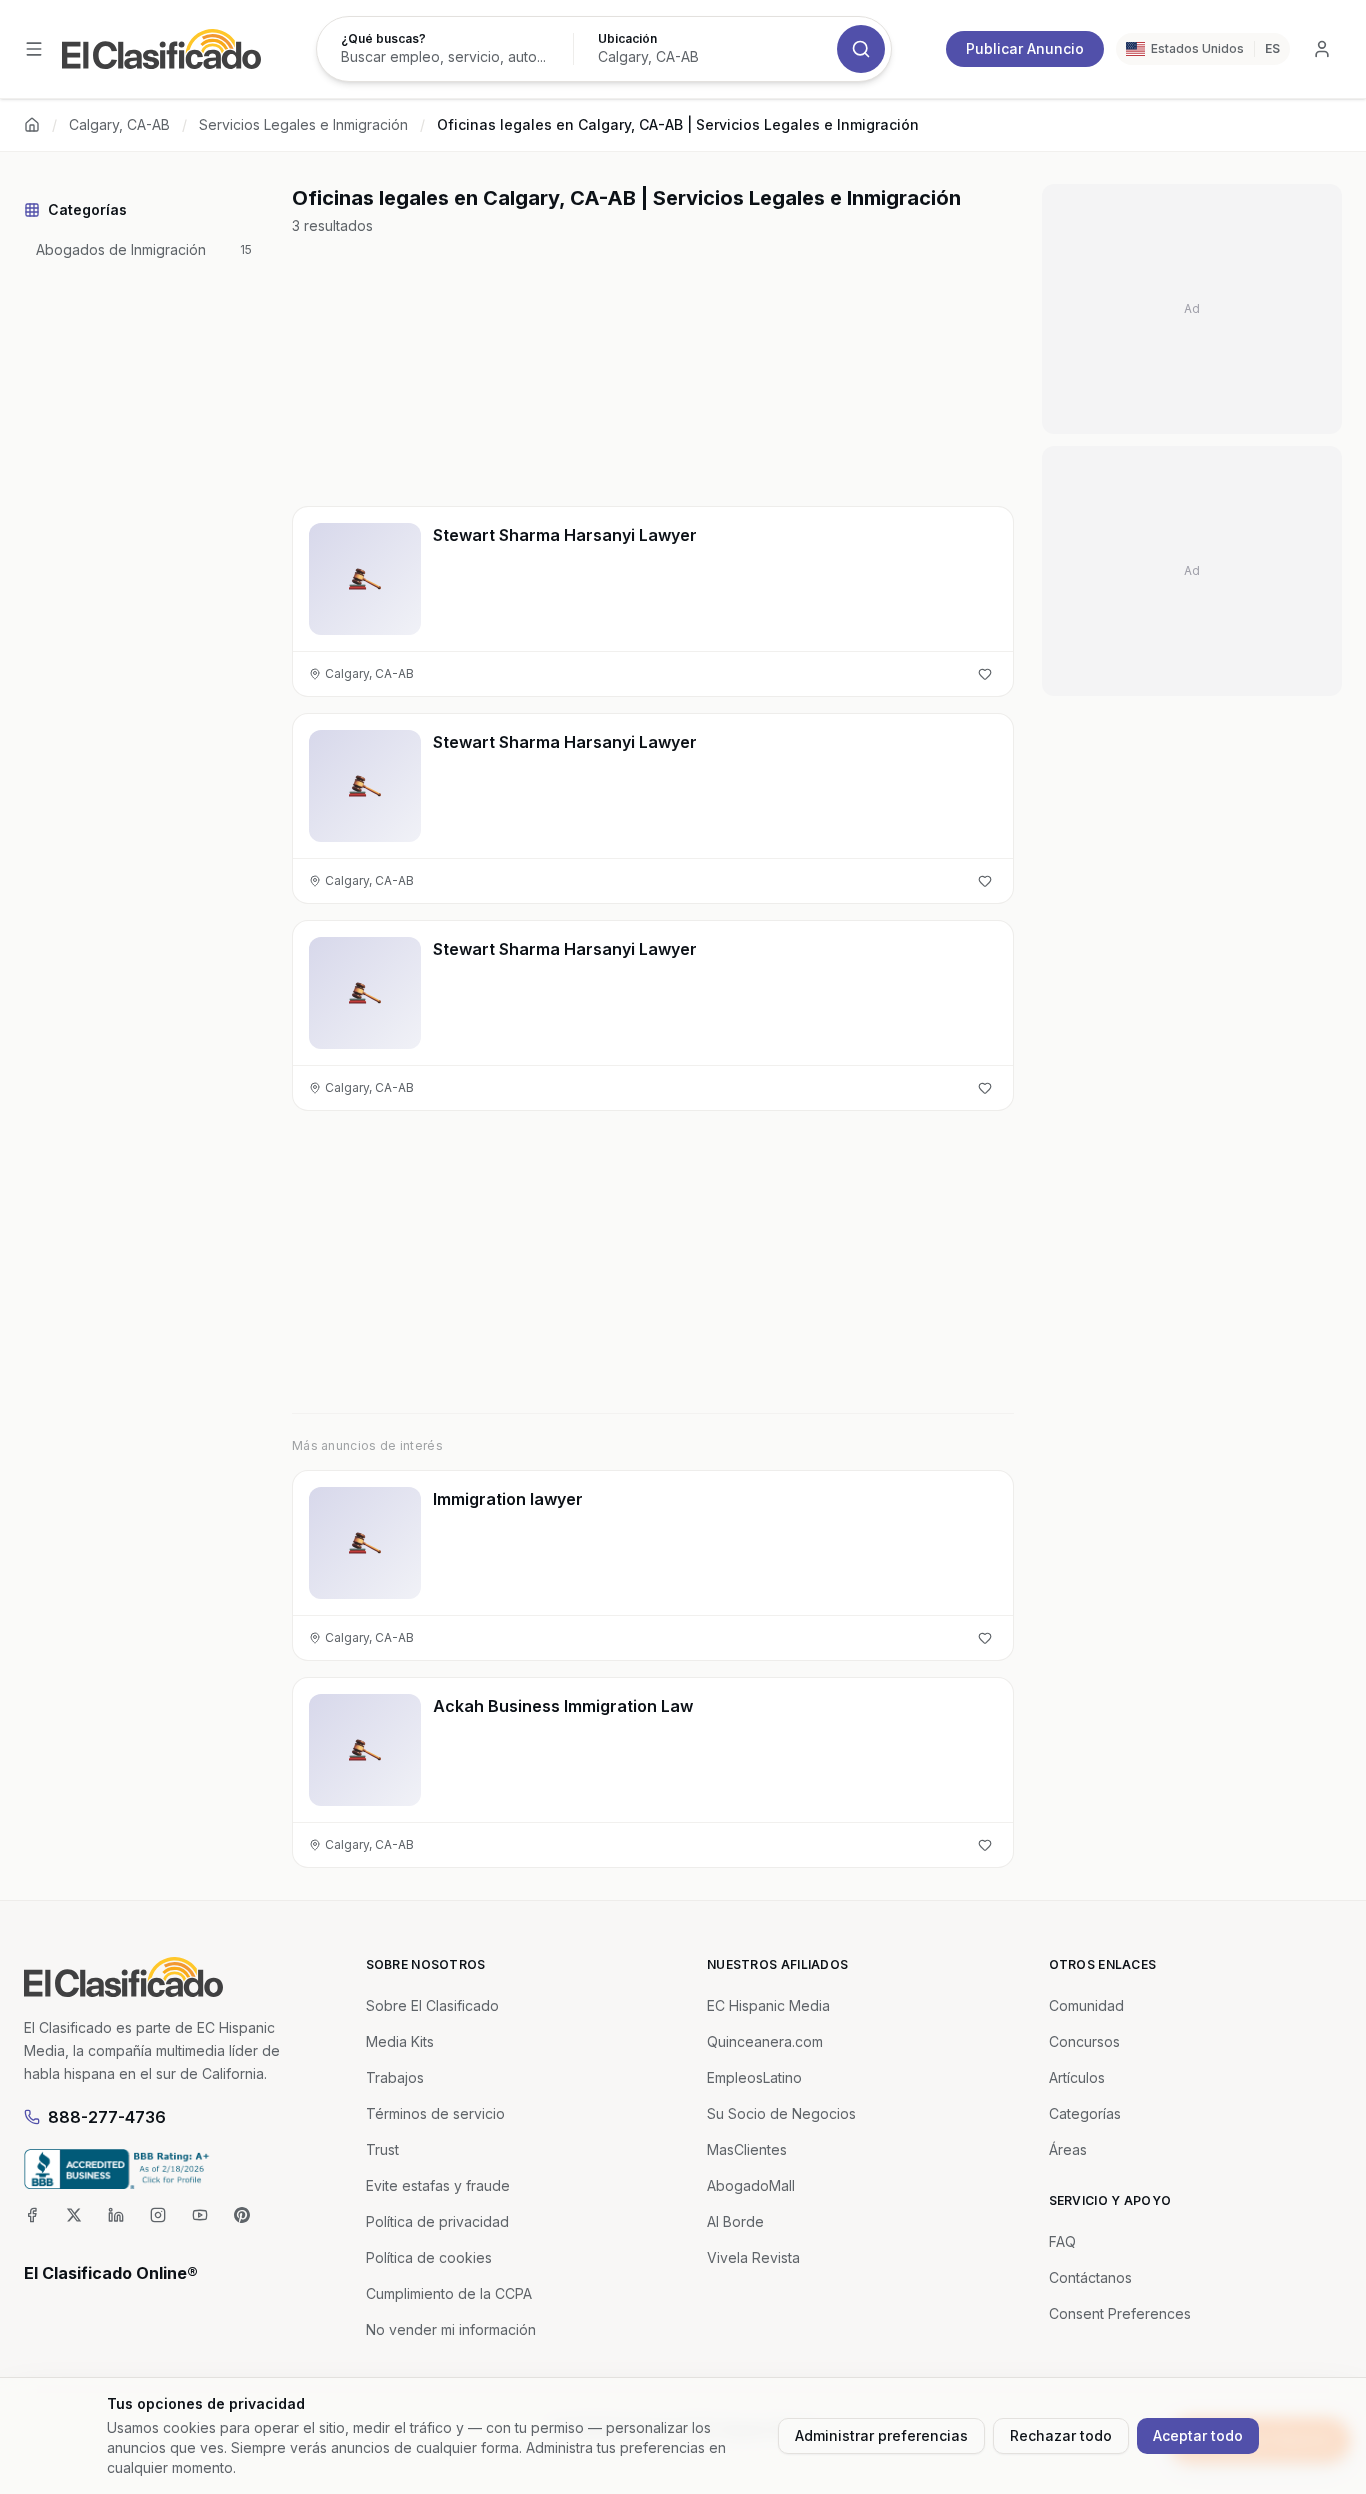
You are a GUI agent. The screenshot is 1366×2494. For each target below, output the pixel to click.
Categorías (1085, 2113)
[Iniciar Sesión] (1322, 49)
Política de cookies (429, 2257)
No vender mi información (451, 2329)
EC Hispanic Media (768, 2005)
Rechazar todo (1061, 2435)
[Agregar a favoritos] (985, 674)
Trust (382, 2149)
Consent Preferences (1120, 2313)
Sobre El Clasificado (432, 2005)
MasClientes (747, 2149)
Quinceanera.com (765, 2041)
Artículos (1077, 2077)
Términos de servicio (435, 2113)
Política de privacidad (437, 2221)
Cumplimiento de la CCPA (449, 2293)
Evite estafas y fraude (438, 2185)
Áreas (1068, 2149)
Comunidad (1086, 2005)
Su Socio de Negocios (781, 2113)
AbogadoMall (751, 2185)
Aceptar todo (1198, 2435)
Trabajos (395, 2077)
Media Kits (400, 2041)
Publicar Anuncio (1025, 48)
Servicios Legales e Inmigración (303, 124)
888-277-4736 (107, 2117)
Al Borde (735, 2221)
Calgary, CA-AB (119, 124)
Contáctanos (1090, 2277)
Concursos (1084, 2041)
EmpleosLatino (754, 2077)
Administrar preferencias (881, 2435)
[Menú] (34, 49)
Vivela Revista (753, 2257)
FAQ (1062, 2241)
